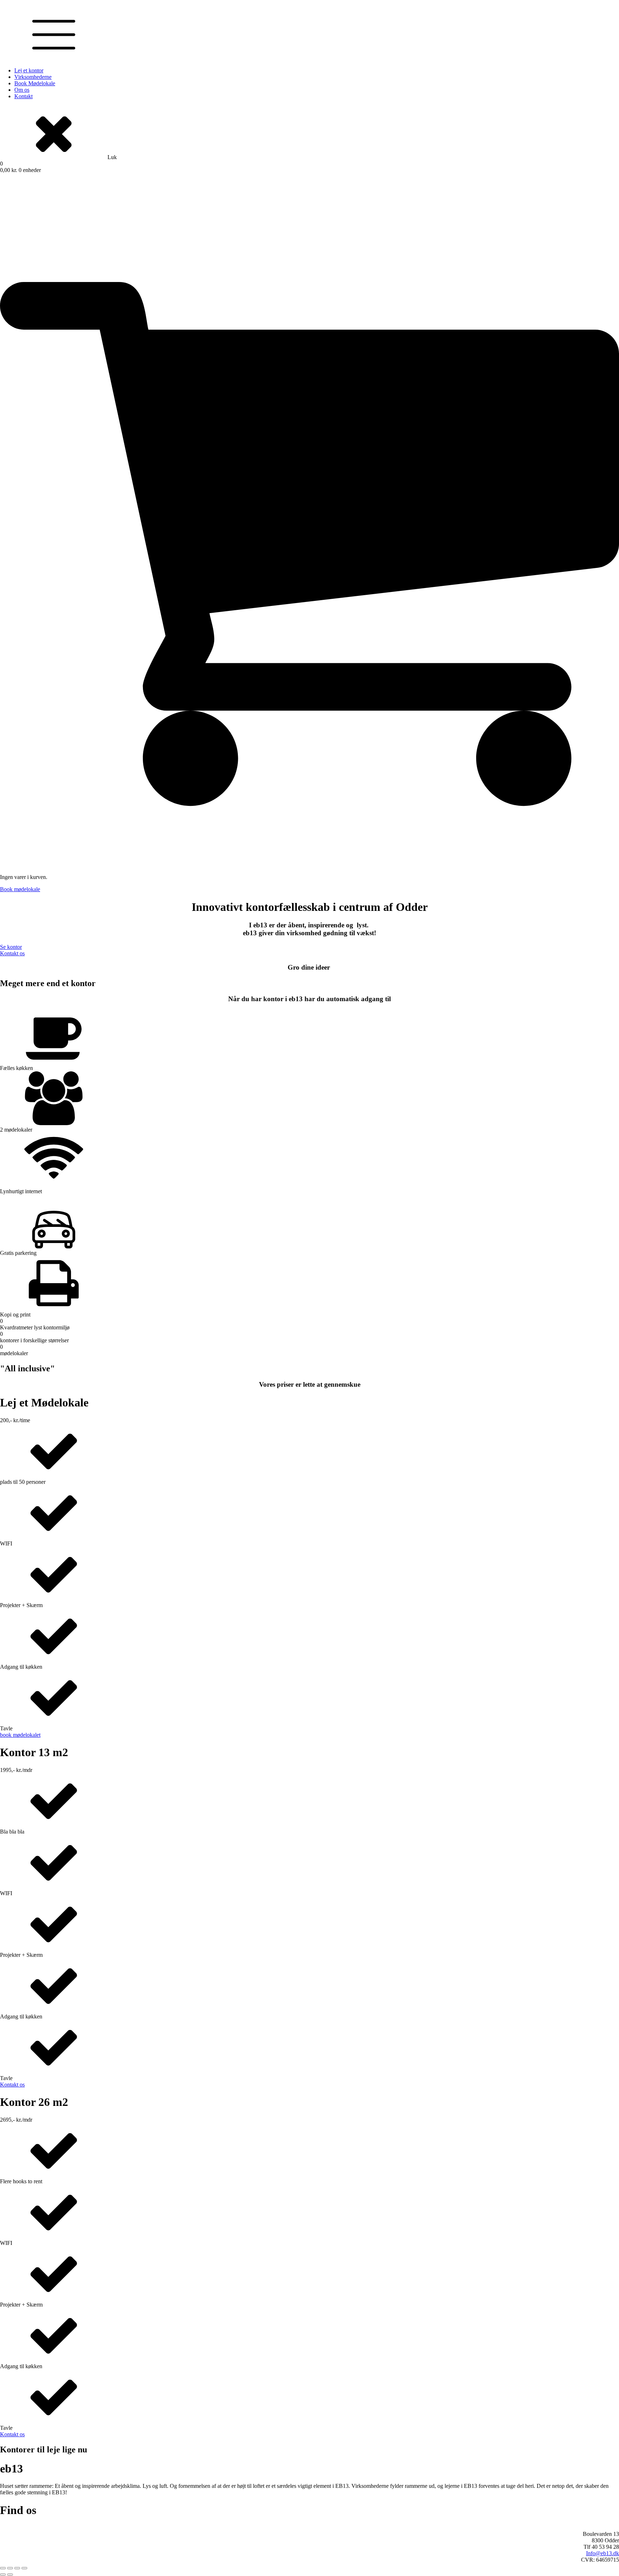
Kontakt (23, 96)
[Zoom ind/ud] (3, 2568)
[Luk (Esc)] (24, 2568)
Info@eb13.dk (603, 2553)
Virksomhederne (33, 77)
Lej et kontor (29, 70)
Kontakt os (12, 953)
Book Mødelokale (35, 83)
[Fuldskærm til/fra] (10, 2568)
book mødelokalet (20, 1735)
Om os (22, 90)
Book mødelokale (20, 889)
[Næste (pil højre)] (10, 2575)
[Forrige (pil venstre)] (3, 2575)
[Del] (17, 2568)
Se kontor (11, 947)
